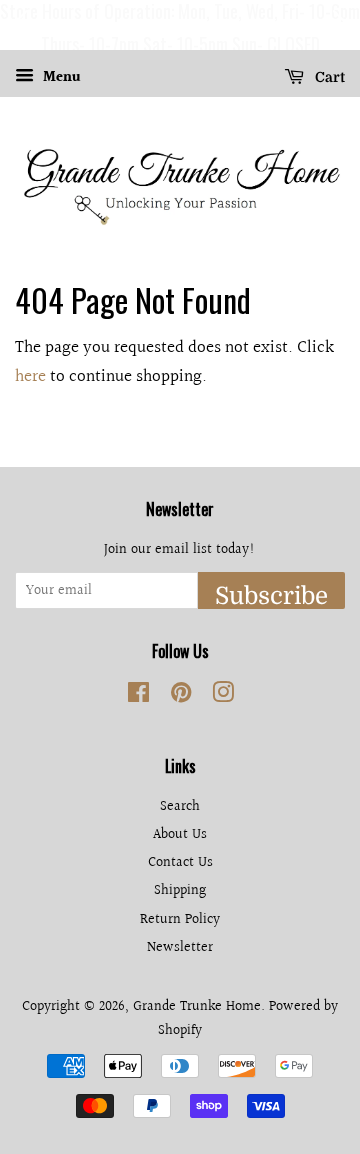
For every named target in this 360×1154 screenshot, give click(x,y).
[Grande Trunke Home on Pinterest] (181, 696)
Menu (60, 78)
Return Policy (180, 919)
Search (180, 806)
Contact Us (180, 862)
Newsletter (180, 947)
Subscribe (271, 595)
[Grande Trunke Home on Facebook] (138, 696)
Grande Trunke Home (197, 1006)
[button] (19, 25)
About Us (180, 834)
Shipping (180, 890)
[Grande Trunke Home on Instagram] (223, 696)
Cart (328, 77)
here (30, 376)
